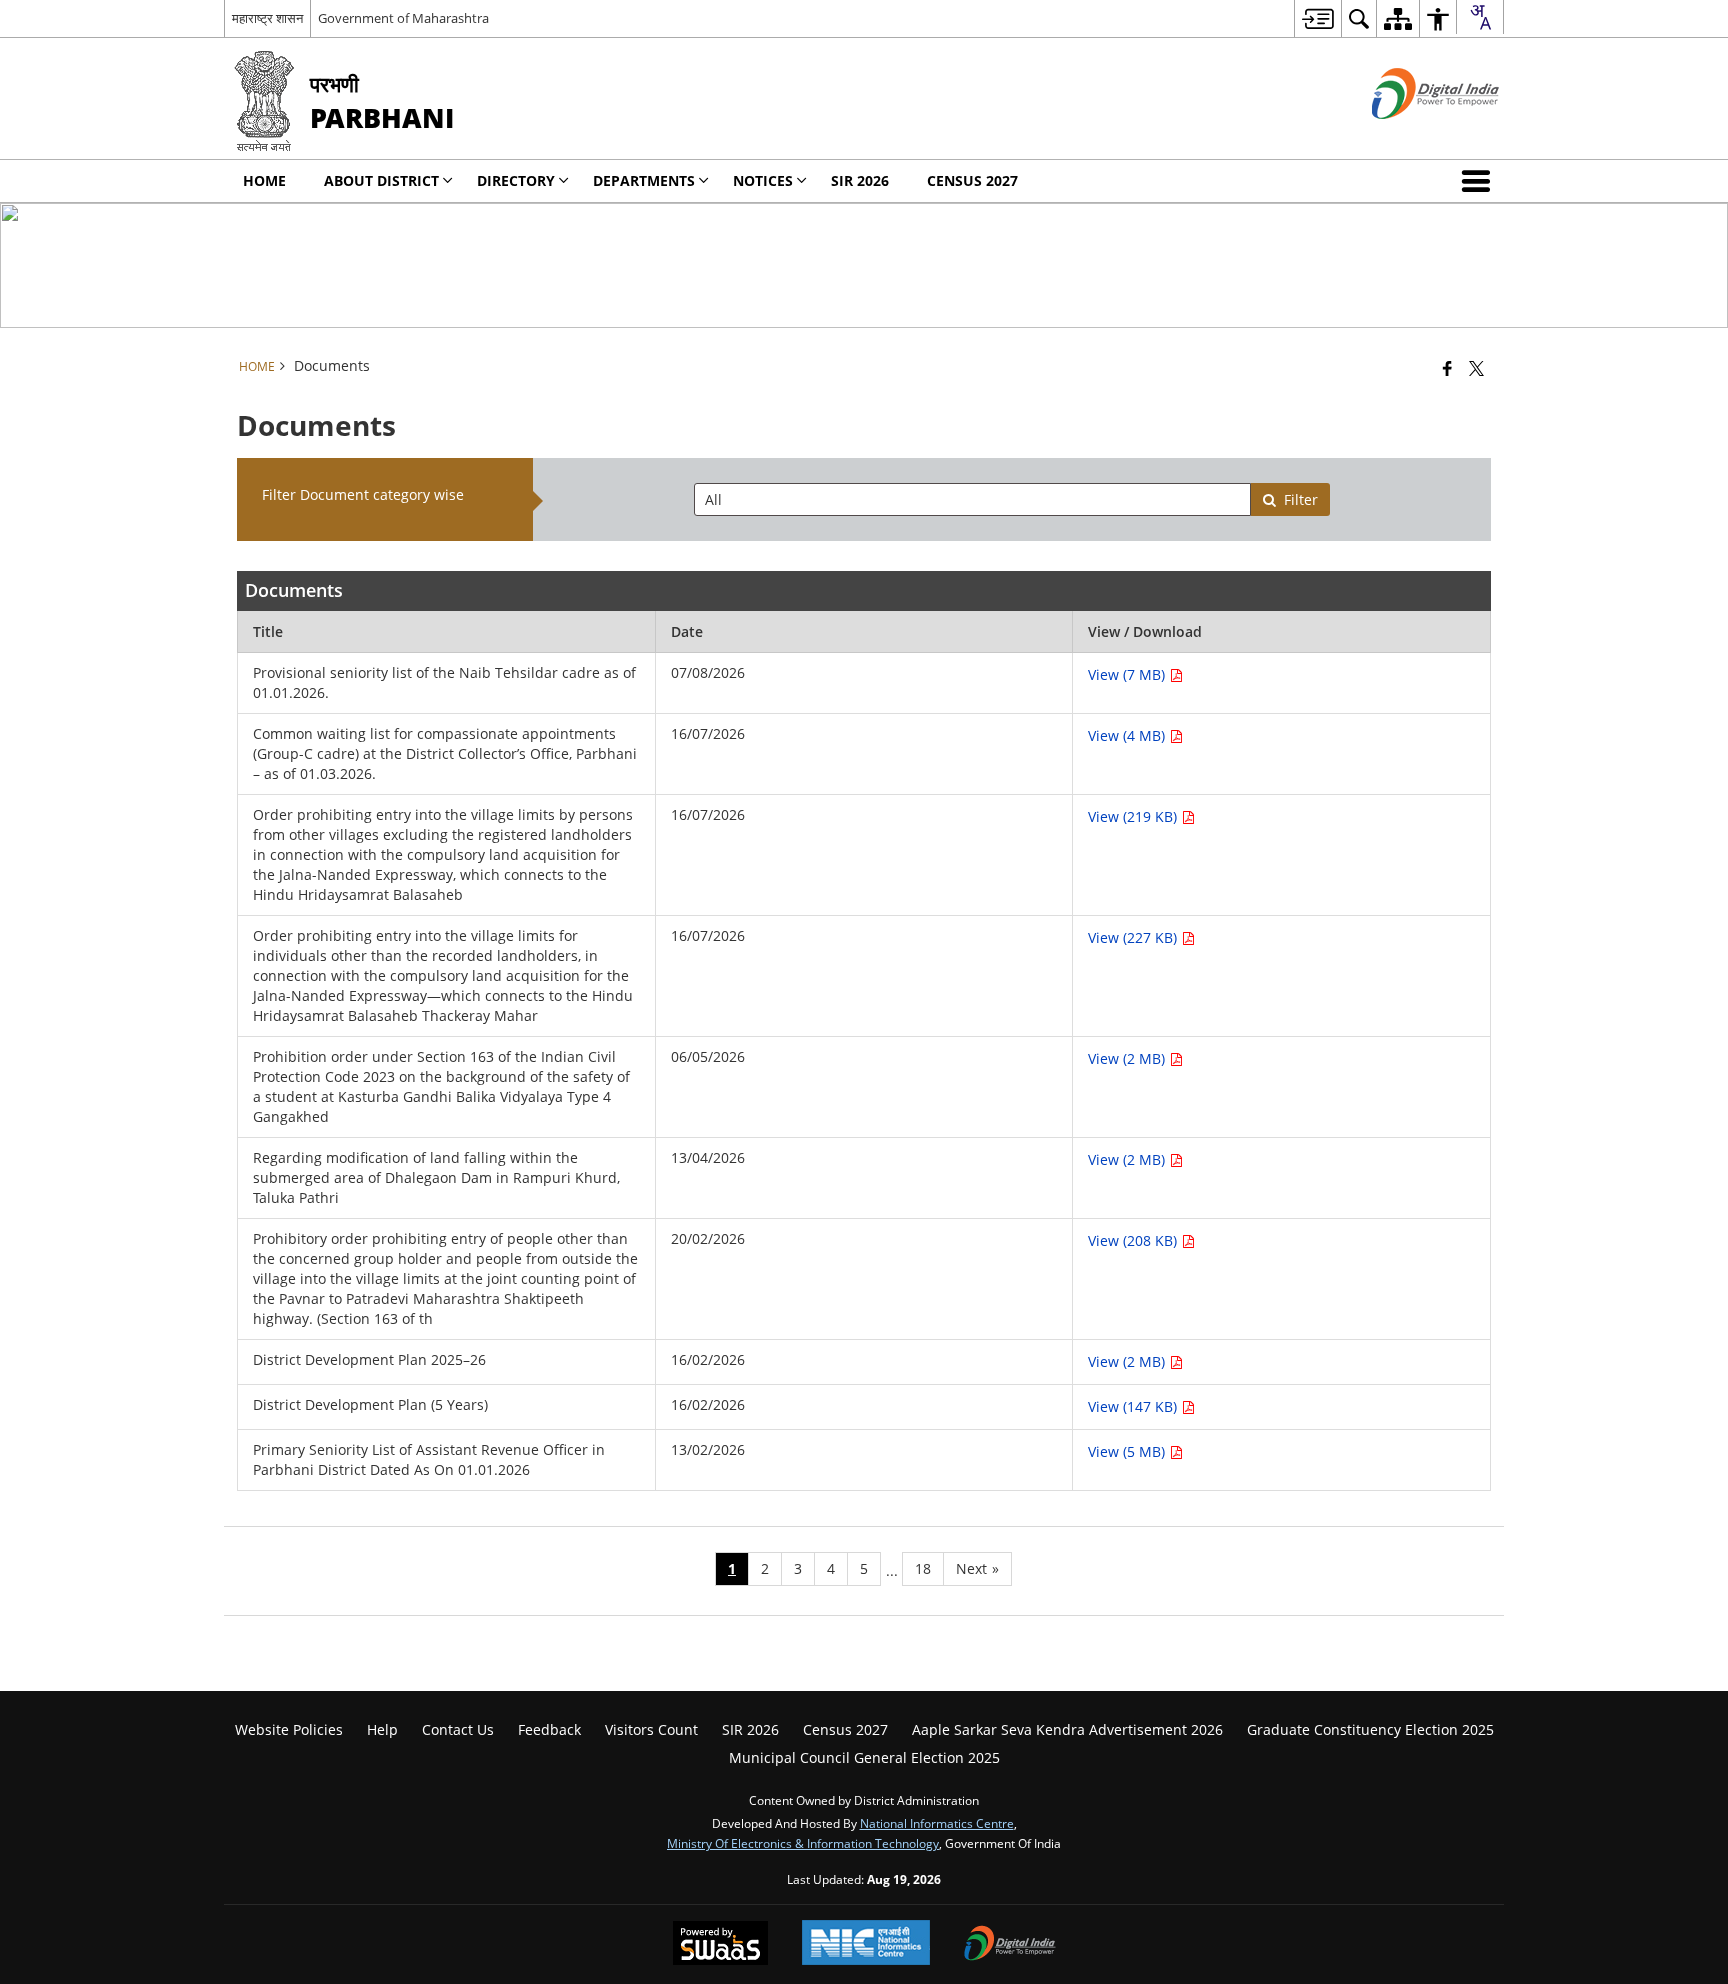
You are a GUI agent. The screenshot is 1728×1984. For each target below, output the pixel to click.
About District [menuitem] (381, 180)
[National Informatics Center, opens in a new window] (866, 1944)
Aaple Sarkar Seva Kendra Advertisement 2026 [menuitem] (1067, 1729)
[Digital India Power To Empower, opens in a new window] (1010, 1945)
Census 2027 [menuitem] (972, 180)
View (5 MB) (1128, 1451)
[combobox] (1480, 17)
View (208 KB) (1134, 1240)
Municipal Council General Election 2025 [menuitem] (864, 1757)
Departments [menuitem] (644, 180)
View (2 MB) (1128, 1058)
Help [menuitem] (382, 1729)
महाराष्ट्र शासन (267, 18)
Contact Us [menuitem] (458, 1729)
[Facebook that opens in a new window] (1447, 368)
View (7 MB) (1128, 674)
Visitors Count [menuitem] (651, 1729)
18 (923, 1568)
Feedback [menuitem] (549, 1729)
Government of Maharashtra (403, 18)
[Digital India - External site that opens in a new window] (1410, 135)
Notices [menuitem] (763, 180)
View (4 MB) (1128, 735)
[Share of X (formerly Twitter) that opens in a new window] (1476, 368)
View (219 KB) (1134, 816)
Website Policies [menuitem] (289, 1729)
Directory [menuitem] (516, 180)
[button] (1480, 181)
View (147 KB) (1134, 1406)
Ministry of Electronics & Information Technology (803, 1843)
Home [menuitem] (264, 180)
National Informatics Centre (937, 1823)
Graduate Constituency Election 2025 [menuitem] (1370, 1729)
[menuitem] (1317, 18)
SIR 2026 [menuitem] (860, 180)
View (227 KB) (1134, 937)
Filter (1301, 499)
